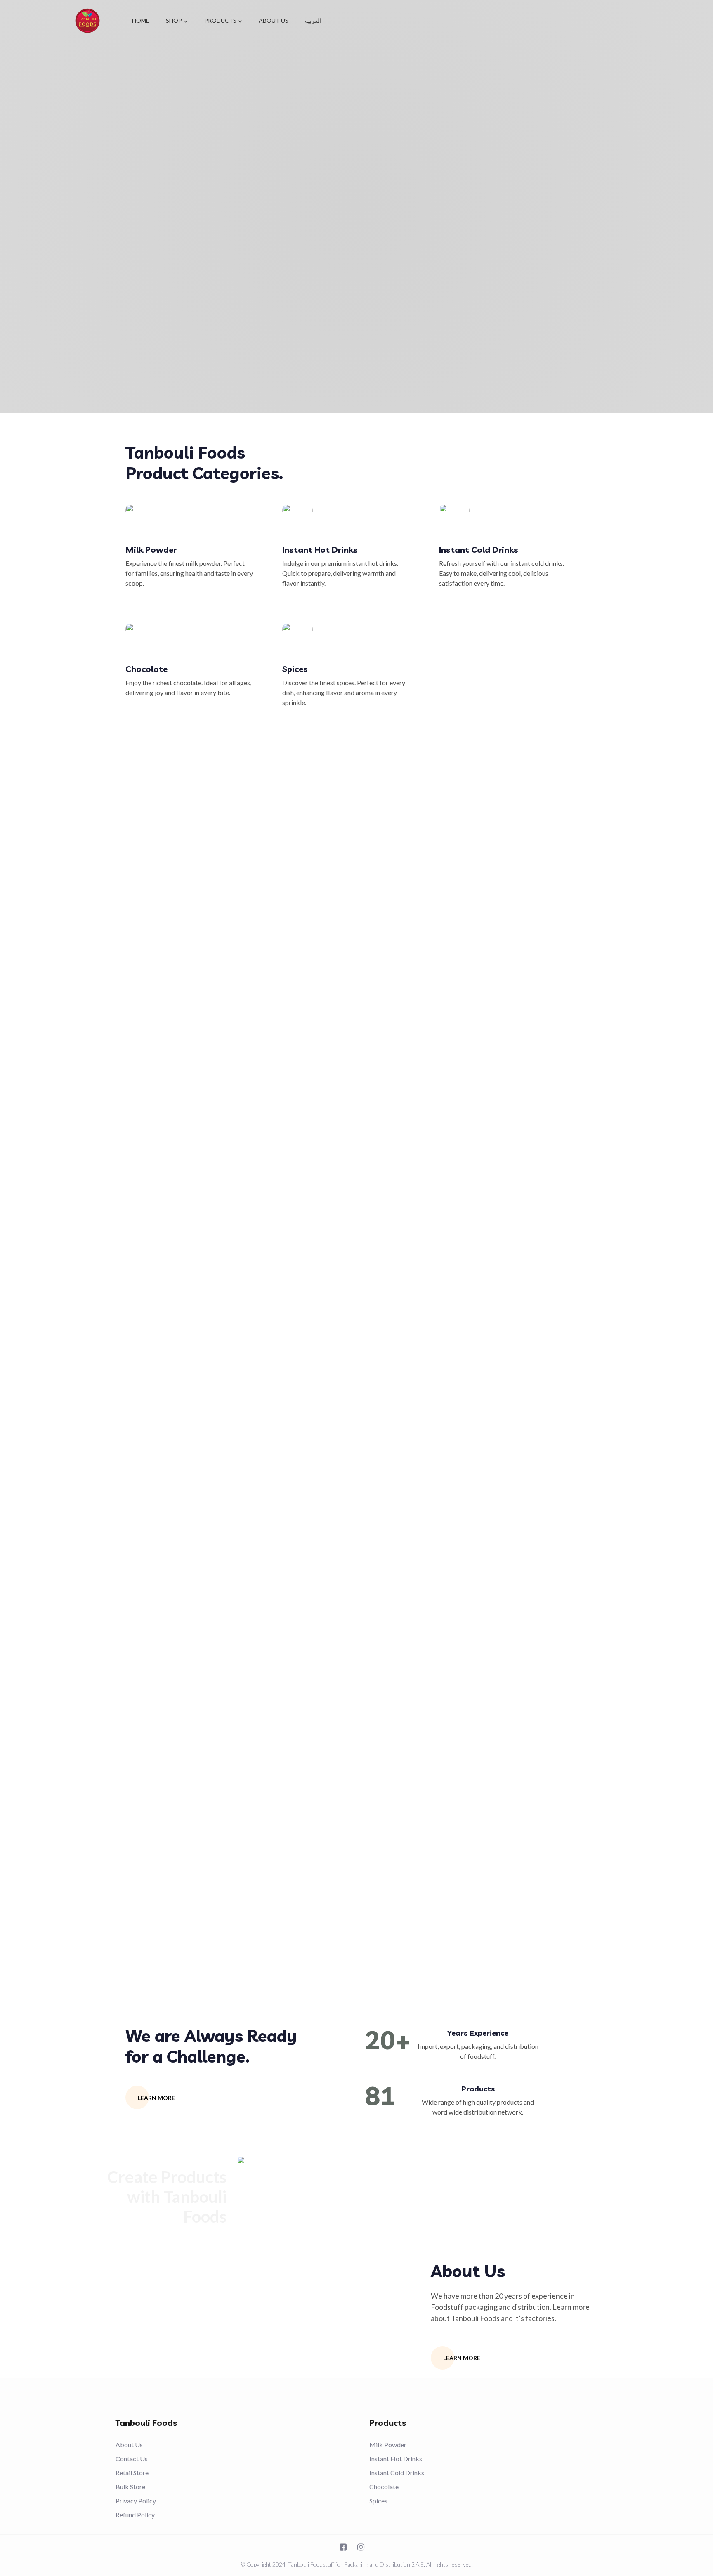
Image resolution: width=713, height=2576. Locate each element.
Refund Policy (135, 2515)
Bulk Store (130, 2487)
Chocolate (146, 669)
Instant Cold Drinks (479, 550)
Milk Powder (151, 550)
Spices (295, 669)
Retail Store (132, 2473)
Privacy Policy (136, 2501)
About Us (129, 2445)
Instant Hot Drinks (320, 550)
